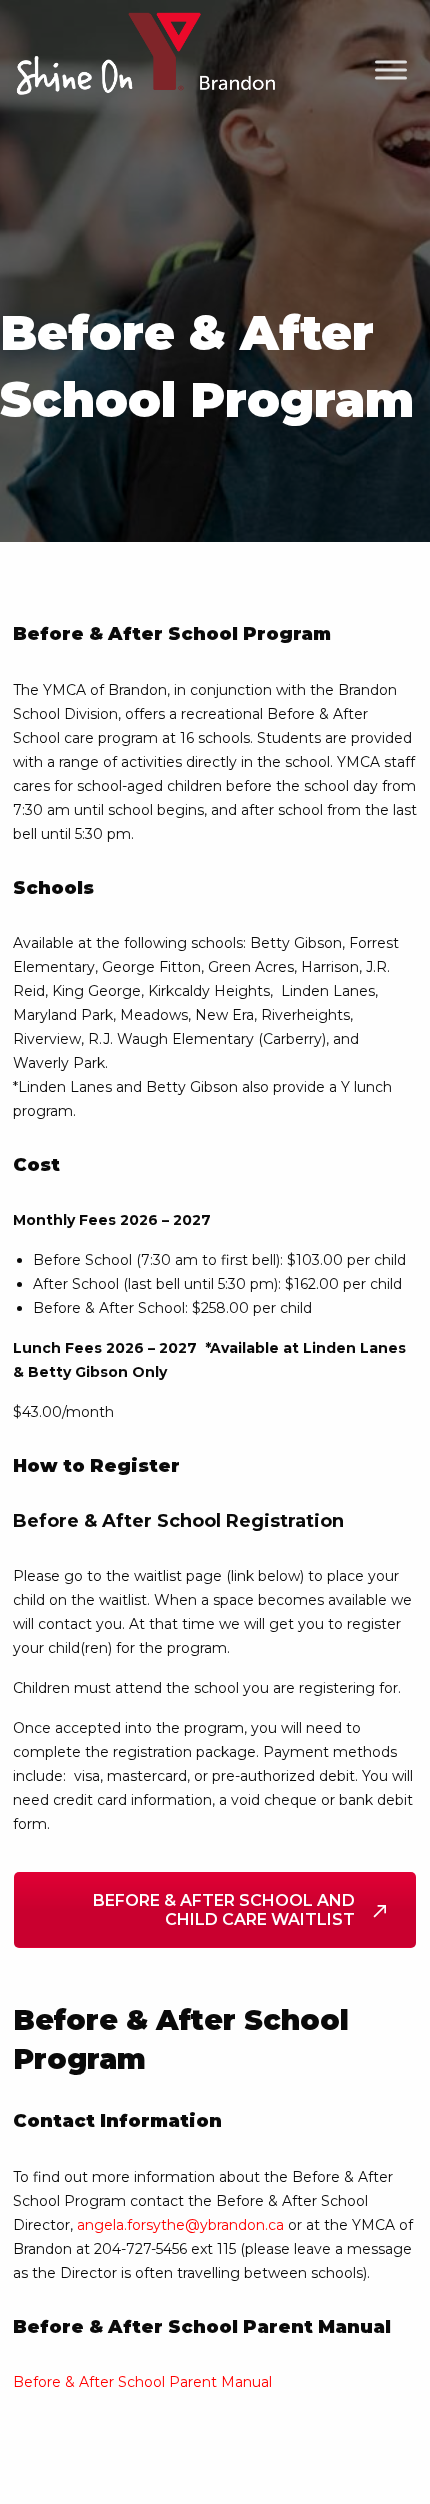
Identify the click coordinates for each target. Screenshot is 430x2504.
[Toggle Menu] (391, 70)
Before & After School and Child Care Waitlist (224, 1910)
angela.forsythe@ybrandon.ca (180, 2225)
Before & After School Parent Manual (142, 2382)
